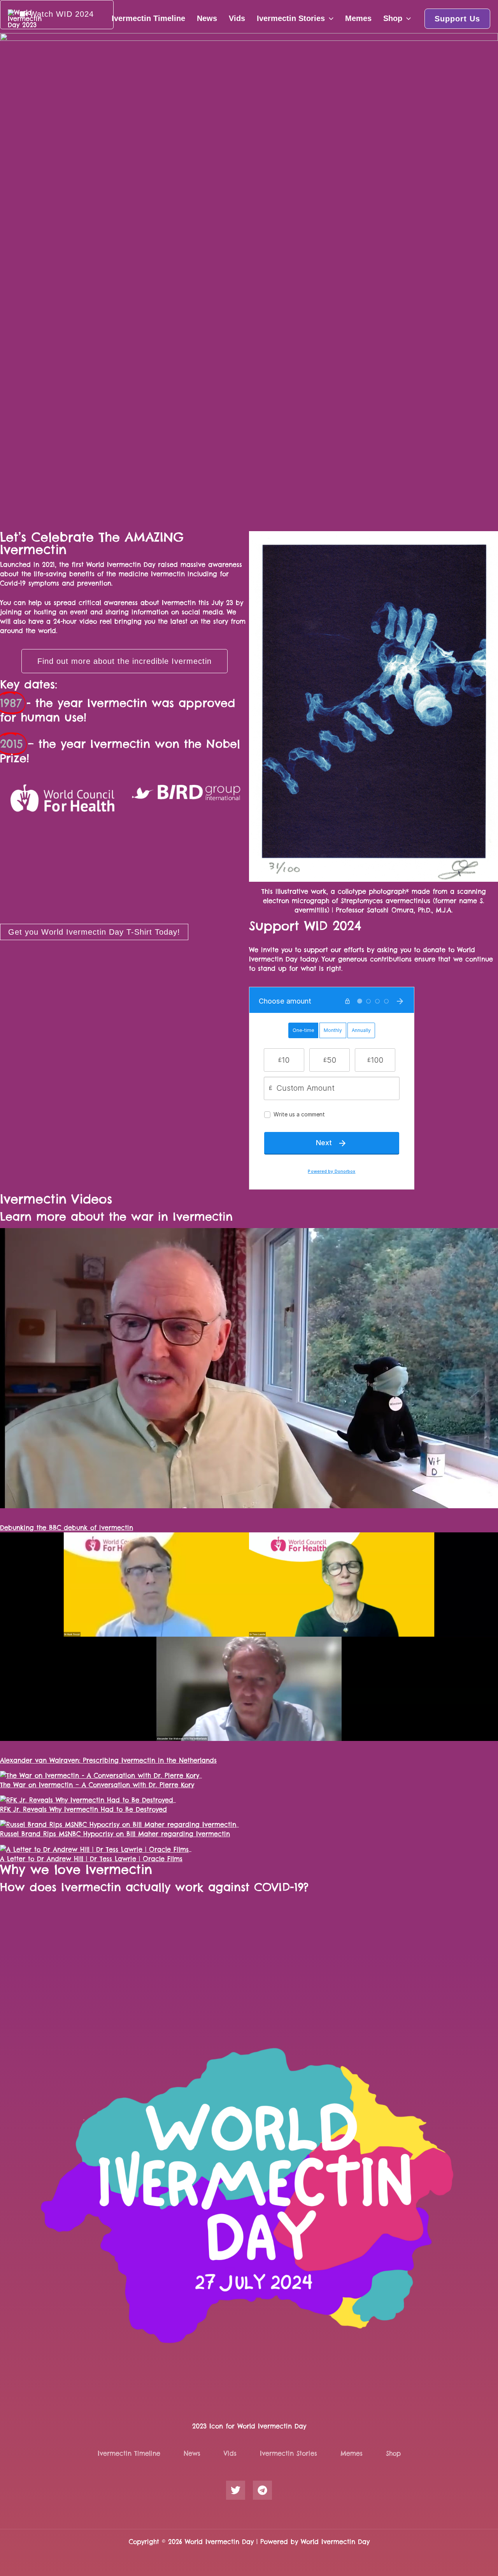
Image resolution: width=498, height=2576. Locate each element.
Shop (393, 18)
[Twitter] (236, 2490)
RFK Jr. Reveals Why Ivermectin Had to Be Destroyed (83, 1809)
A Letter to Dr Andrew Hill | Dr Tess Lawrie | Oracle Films (91, 1859)
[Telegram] (262, 2490)
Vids (237, 18)
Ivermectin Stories (291, 18)
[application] (329, 18)
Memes (358, 18)
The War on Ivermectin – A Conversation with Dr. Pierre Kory (97, 1785)
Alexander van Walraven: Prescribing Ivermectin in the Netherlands (108, 1760)
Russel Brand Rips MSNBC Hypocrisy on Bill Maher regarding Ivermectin (115, 1834)
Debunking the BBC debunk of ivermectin (67, 1528)
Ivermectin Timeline (148, 18)
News (207, 18)
